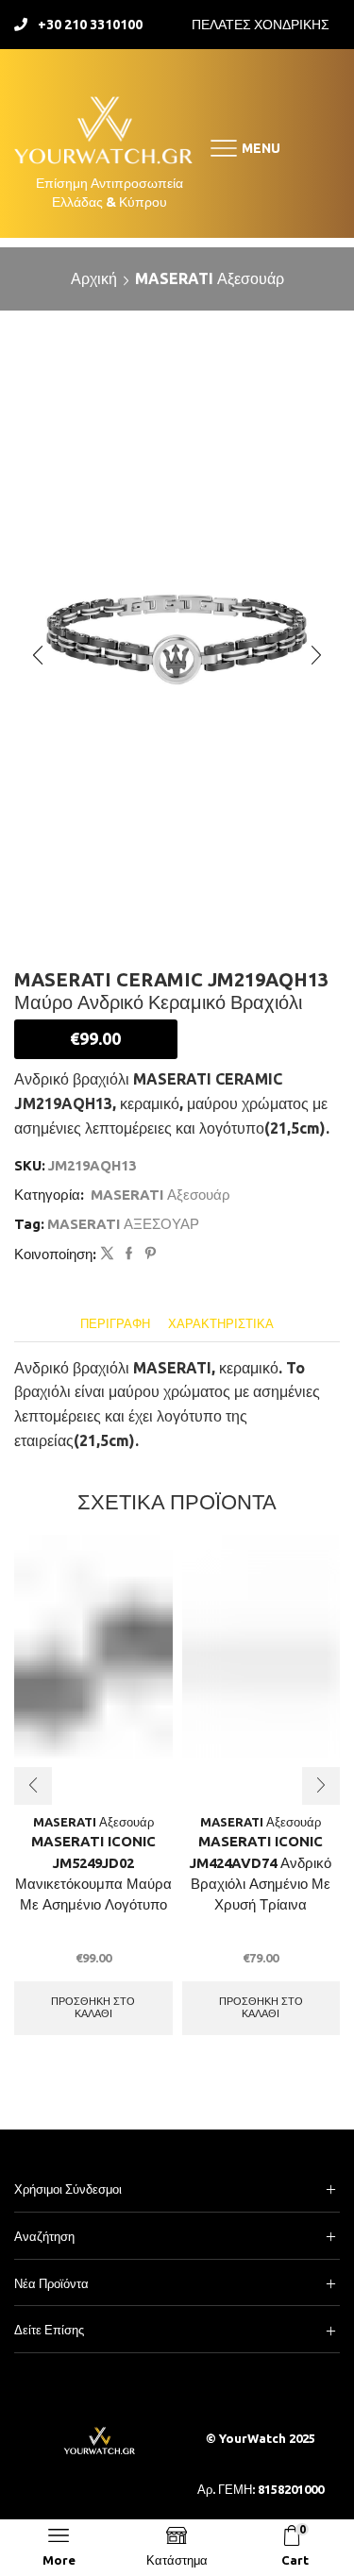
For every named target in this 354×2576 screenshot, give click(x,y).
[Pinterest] (148, 1254)
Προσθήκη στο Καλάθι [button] (93, 2007)
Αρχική (94, 278)
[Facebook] (129, 1254)
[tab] (115, 1324)
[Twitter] (107, 1254)
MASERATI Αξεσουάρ (210, 278)
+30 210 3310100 (90, 25)
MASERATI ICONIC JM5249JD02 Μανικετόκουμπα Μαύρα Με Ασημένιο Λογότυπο (93, 1873)
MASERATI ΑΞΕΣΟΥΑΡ (123, 1224)
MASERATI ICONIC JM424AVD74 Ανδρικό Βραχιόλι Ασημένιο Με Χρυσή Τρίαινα (261, 1873)
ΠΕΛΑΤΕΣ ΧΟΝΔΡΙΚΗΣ (261, 25)
